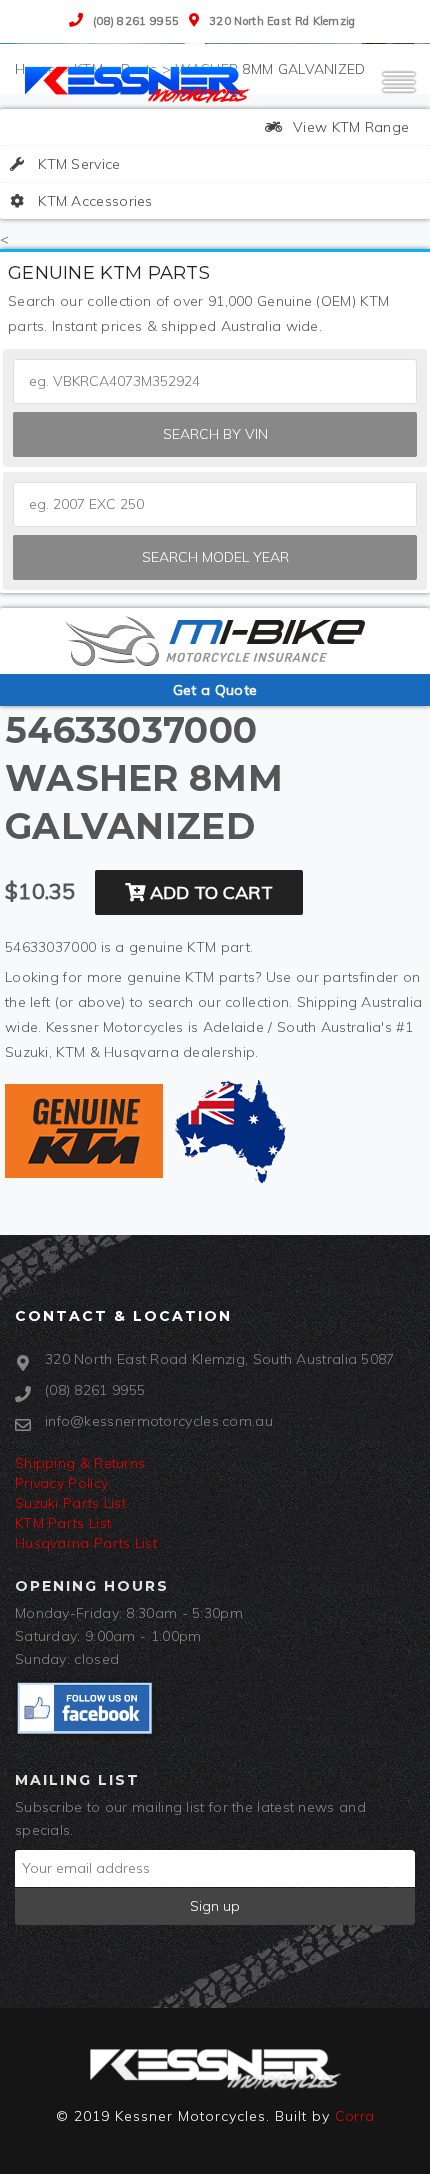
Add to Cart (209, 892)
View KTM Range (349, 127)
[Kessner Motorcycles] (140, 83)
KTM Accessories (93, 201)
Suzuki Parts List (70, 1503)
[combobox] (215, 504)
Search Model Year (215, 557)
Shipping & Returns (80, 1463)
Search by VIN (215, 434)
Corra (355, 2116)
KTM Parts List (63, 1523)
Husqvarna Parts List (86, 1543)
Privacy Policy (61, 1483)
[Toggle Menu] (399, 91)
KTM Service (77, 164)
